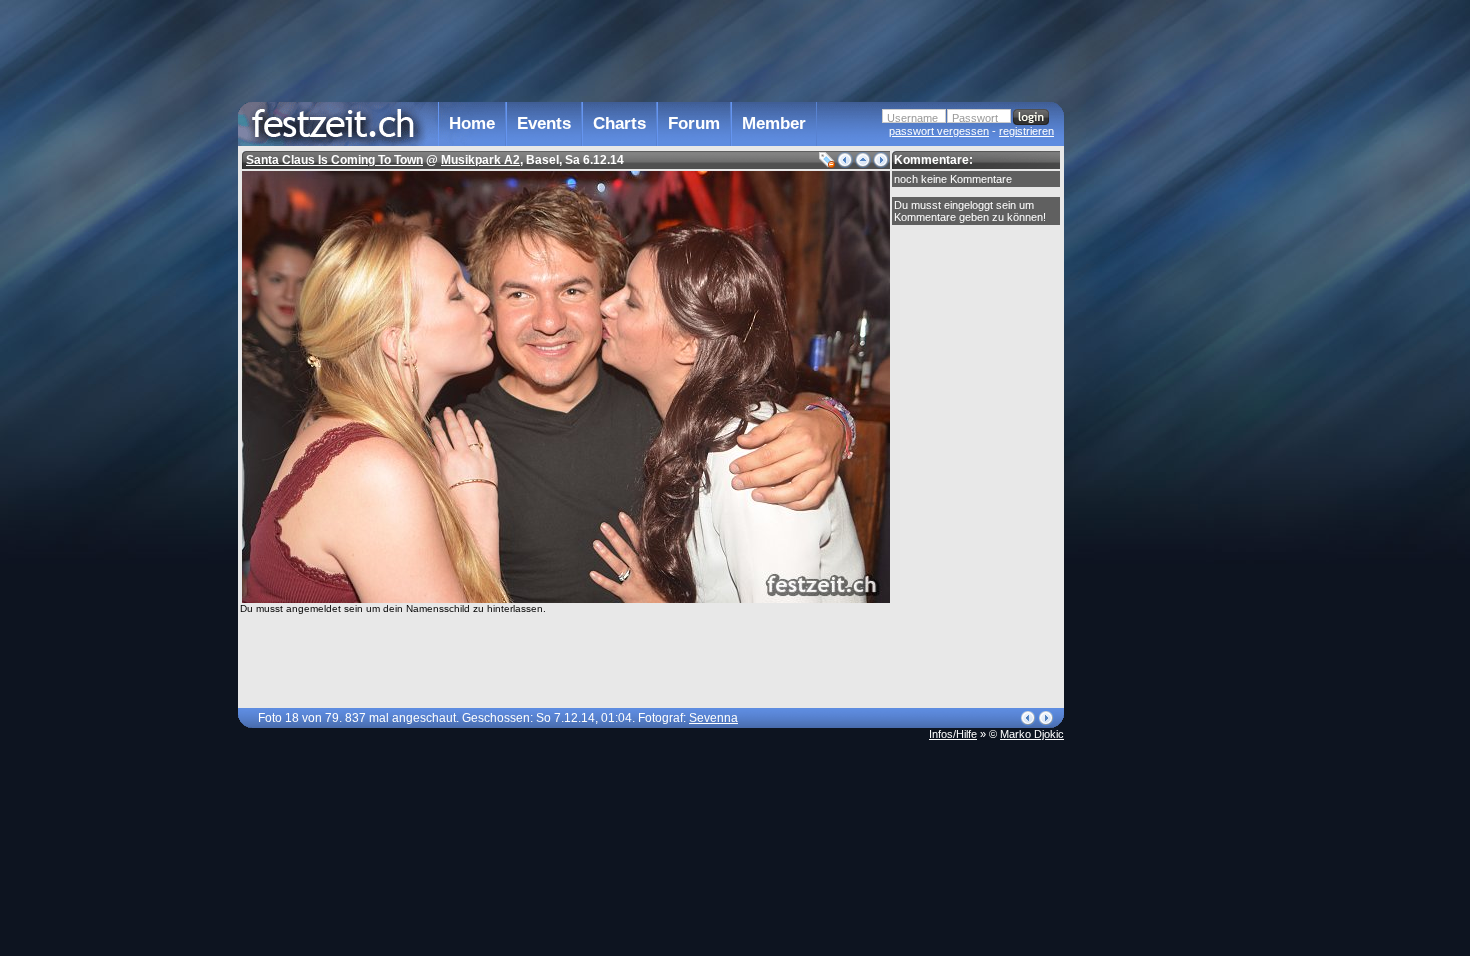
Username (912, 118)
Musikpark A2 (480, 160)
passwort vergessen (939, 131)
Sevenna (713, 718)
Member (774, 123)
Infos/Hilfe (953, 734)
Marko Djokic (1032, 734)
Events (544, 123)
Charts (619, 123)
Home (472, 123)
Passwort (975, 118)
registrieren (1026, 131)
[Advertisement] (1152, 403)
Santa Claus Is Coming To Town (334, 160)
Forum (694, 123)
